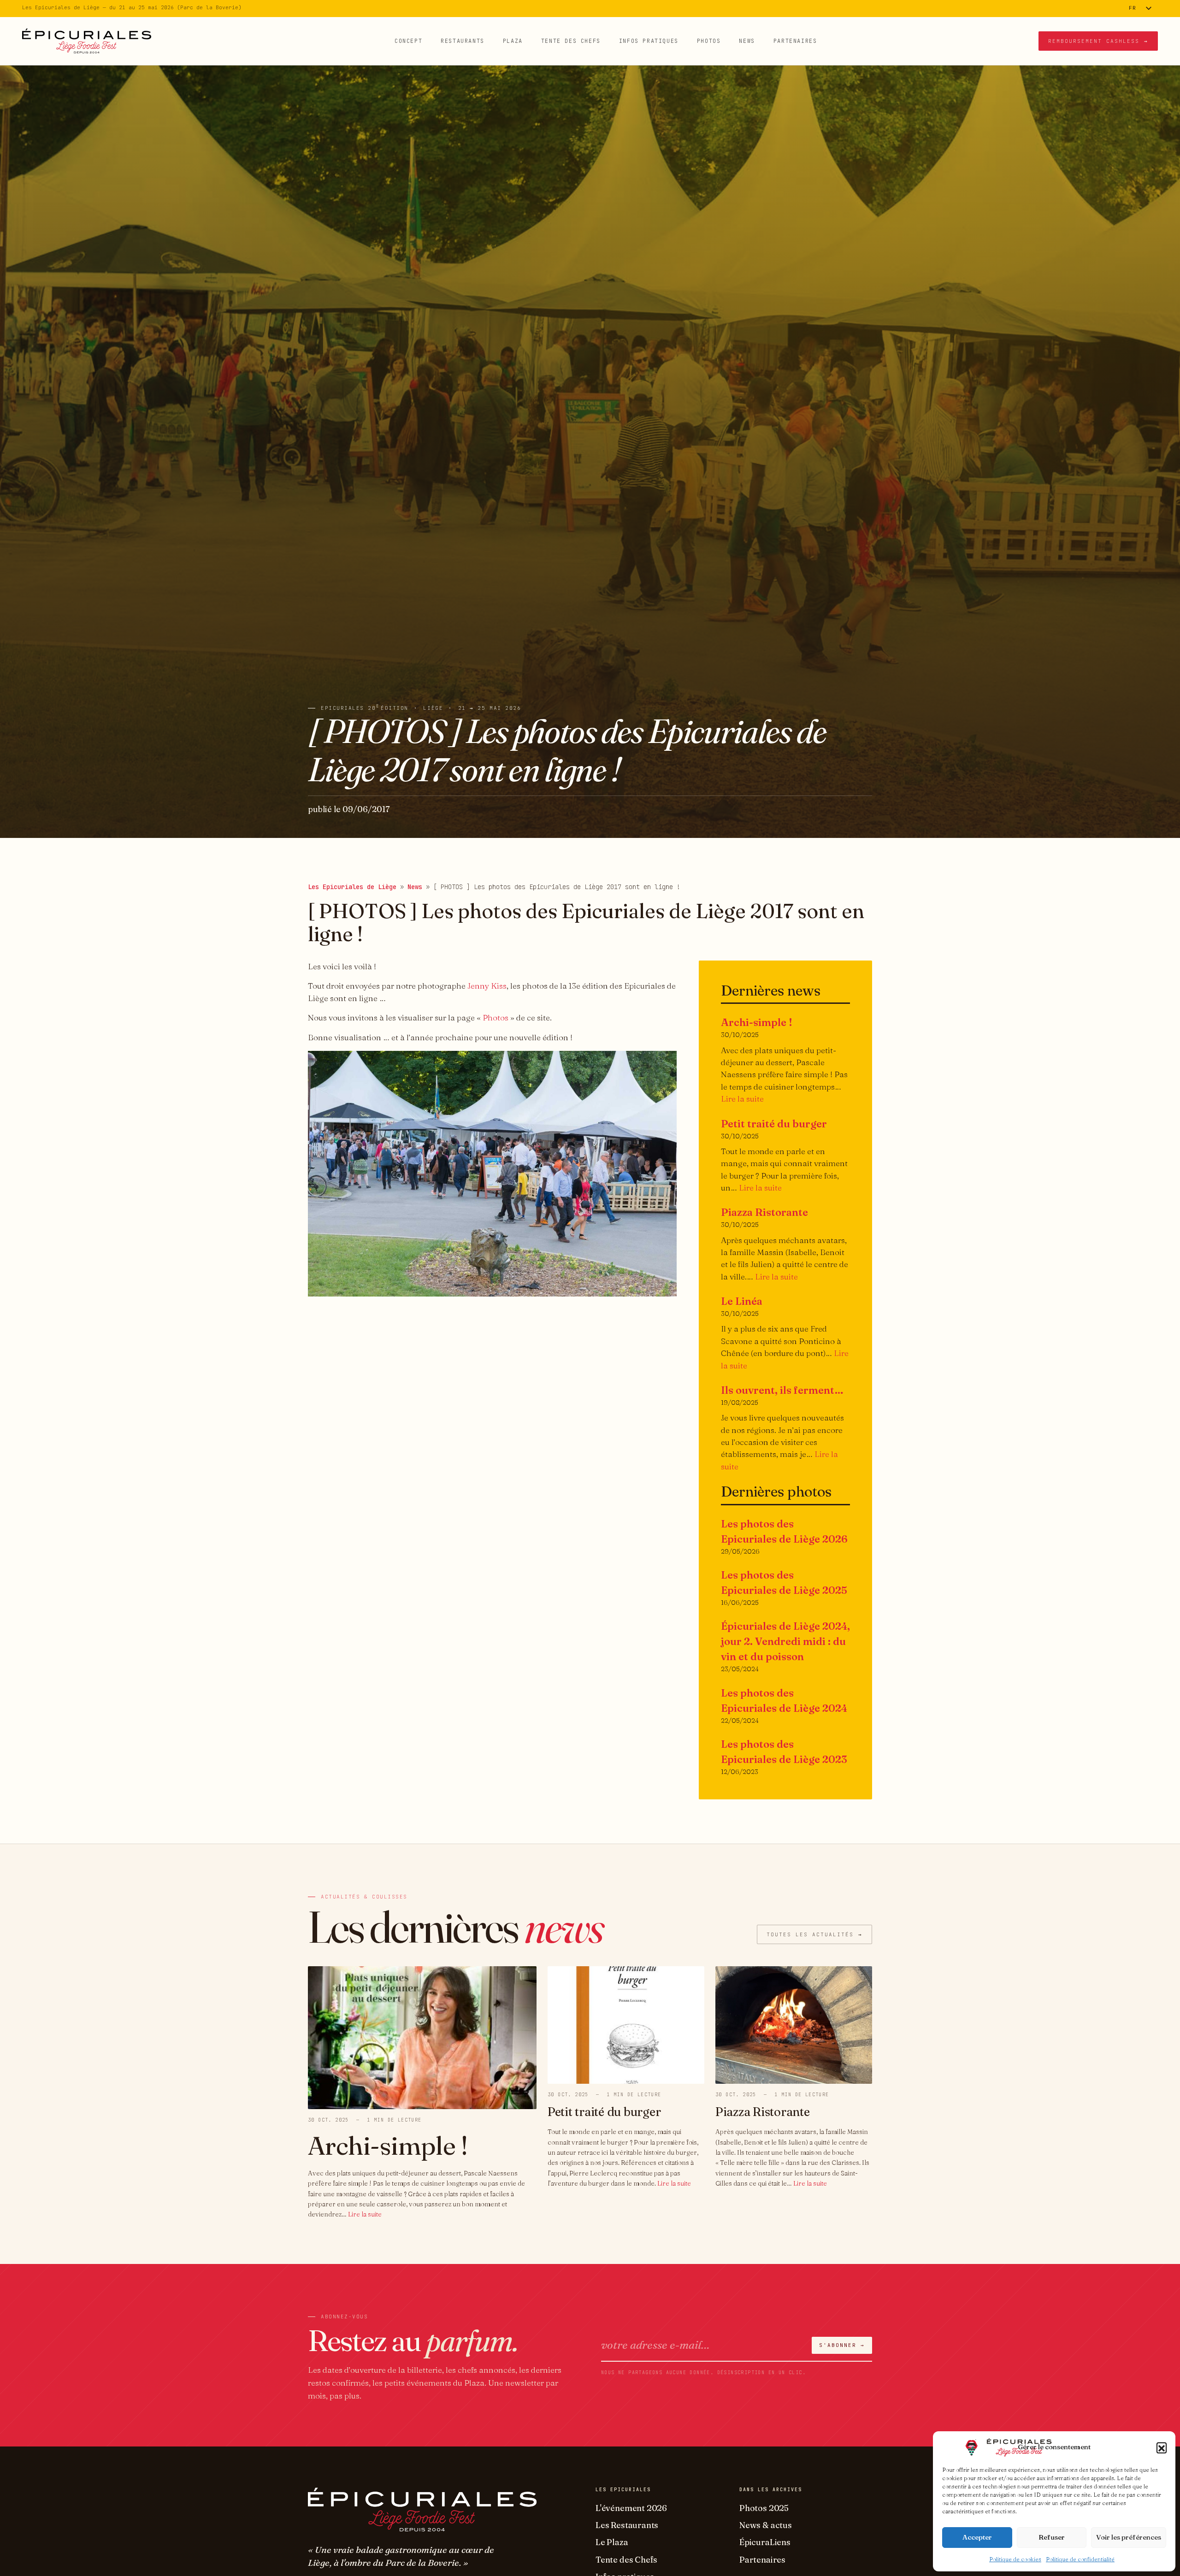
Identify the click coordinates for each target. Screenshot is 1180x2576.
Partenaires (795, 41)
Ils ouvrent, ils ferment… (782, 1390)
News (747, 41)
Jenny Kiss (487, 986)
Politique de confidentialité (1080, 2559)
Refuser (1052, 2537)
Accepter (977, 2537)
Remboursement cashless (1098, 41)
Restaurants (463, 41)
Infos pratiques (649, 41)
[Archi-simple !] (422, 2037)
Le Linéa (742, 1301)
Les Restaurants (627, 2525)
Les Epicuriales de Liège (352, 887)
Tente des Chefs (571, 41)
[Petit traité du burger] (626, 2024)
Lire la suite (742, 1099)
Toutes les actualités (814, 1934)
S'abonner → (842, 2345)
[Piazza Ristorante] (794, 2024)
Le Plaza (612, 2542)
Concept (408, 41)
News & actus (766, 2525)
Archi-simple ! (757, 1022)
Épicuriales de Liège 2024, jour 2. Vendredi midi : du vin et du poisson (785, 1641)
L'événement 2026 (631, 2508)
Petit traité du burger (774, 1124)
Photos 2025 (764, 2508)
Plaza (513, 41)
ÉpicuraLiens (765, 2542)
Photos (709, 41)
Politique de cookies (1015, 2559)
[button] (1162, 2447)
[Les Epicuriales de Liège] (87, 41)
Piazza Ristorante (764, 1212)
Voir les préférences (1129, 2537)
